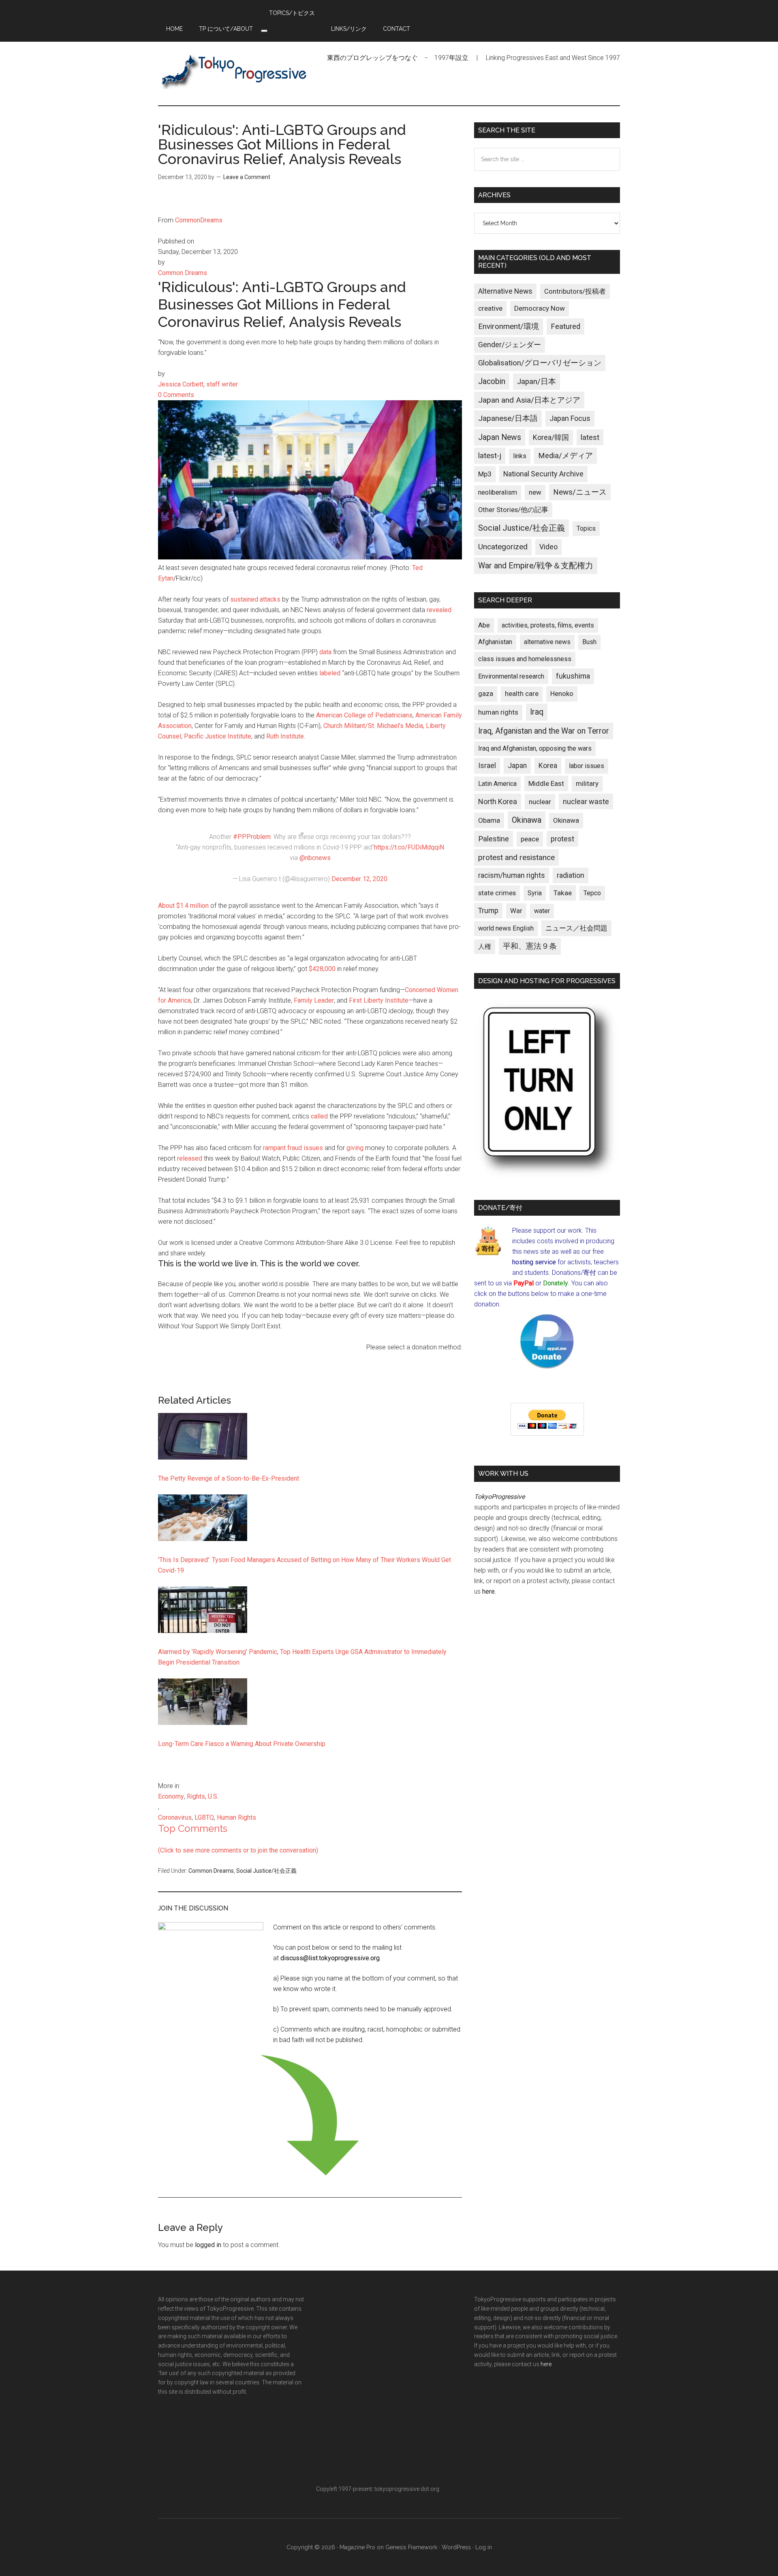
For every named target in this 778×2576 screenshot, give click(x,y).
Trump (488, 911)
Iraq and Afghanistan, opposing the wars (535, 748)
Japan (517, 766)
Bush (589, 642)
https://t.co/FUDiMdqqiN (409, 847)
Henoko (562, 694)
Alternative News (505, 291)
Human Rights (236, 1817)
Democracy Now (540, 308)
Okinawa (527, 820)
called (319, 1116)
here (488, 1591)
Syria (535, 893)
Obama (489, 820)
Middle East (546, 783)
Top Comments (193, 1828)
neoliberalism (498, 492)
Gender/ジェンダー (510, 345)
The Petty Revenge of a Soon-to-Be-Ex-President (229, 1478)
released (190, 1158)
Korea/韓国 (551, 438)
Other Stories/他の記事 (513, 510)
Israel (487, 766)
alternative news (547, 642)
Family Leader (314, 1000)
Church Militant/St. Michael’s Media (373, 726)
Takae (563, 893)
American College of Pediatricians (364, 715)
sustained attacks (255, 599)
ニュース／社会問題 (576, 928)
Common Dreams (211, 1871)
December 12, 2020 (359, 879)
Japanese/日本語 (508, 418)
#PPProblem (252, 837)
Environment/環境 (509, 327)
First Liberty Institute (379, 1000)
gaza (486, 694)
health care (522, 694)
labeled (331, 673)
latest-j (490, 456)
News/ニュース (580, 492)
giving (355, 1148)
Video (548, 547)
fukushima (573, 676)
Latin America (497, 784)
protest (562, 839)
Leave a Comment (247, 177)
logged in (208, 2245)
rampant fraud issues (293, 1148)
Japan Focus (570, 418)
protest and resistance (516, 857)
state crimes (497, 893)
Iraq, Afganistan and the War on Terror (544, 731)
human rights (498, 712)
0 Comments (176, 395)
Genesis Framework (411, 2547)
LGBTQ (204, 1817)
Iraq (537, 712)
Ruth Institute (285, 736)
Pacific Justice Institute (218, 736)
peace (530, 839)
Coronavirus (175, 1817)
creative (490, 308)
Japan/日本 (536, 382)
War (516, 911)
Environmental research (511, 676)
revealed (439, 610)
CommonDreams (199, 220)
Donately (556, 1283)
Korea (548, 766)
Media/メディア (565, 456)
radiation (571, 875)
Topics (586, 528)
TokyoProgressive (235, 71)
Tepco (592, 893)
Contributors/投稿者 (575, 291)
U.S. (213, 1796)
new (535, 492)
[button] (264, 31)
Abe (484, 625)
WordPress (456, 2547)
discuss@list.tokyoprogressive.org (330, 1958)
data (326, 652)
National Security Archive (543, 474)
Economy (171, 1796)
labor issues (587, 766)
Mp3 (485, 474)
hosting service (534, 1262)
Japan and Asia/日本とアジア (529, 400)
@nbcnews (315, 858)
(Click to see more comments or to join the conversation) (238, 1850)
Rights (196, 1796)
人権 (485, 947)
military (587, 783)
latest (590, 437)
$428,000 (322, 969)
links (520, 456)
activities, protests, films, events (548, 625)
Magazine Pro (357, 2547)
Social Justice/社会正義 (266, 1871)
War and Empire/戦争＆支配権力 (536, 566)
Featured (565, 327)
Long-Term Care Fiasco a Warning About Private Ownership (242, 1744)
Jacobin (492, 381)
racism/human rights (512, 875)
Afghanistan (495, 642)
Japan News (500, 437)
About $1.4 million (183, 906)
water (542, 911)
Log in (484, 2547)
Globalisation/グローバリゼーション (540, 363)
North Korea (498, 801)
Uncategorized (503, 547)
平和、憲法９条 (530, 946)
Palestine (494, 839)
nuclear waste (586, 801)
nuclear (540, 802)
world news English (506, 928)
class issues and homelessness (525, 659)
